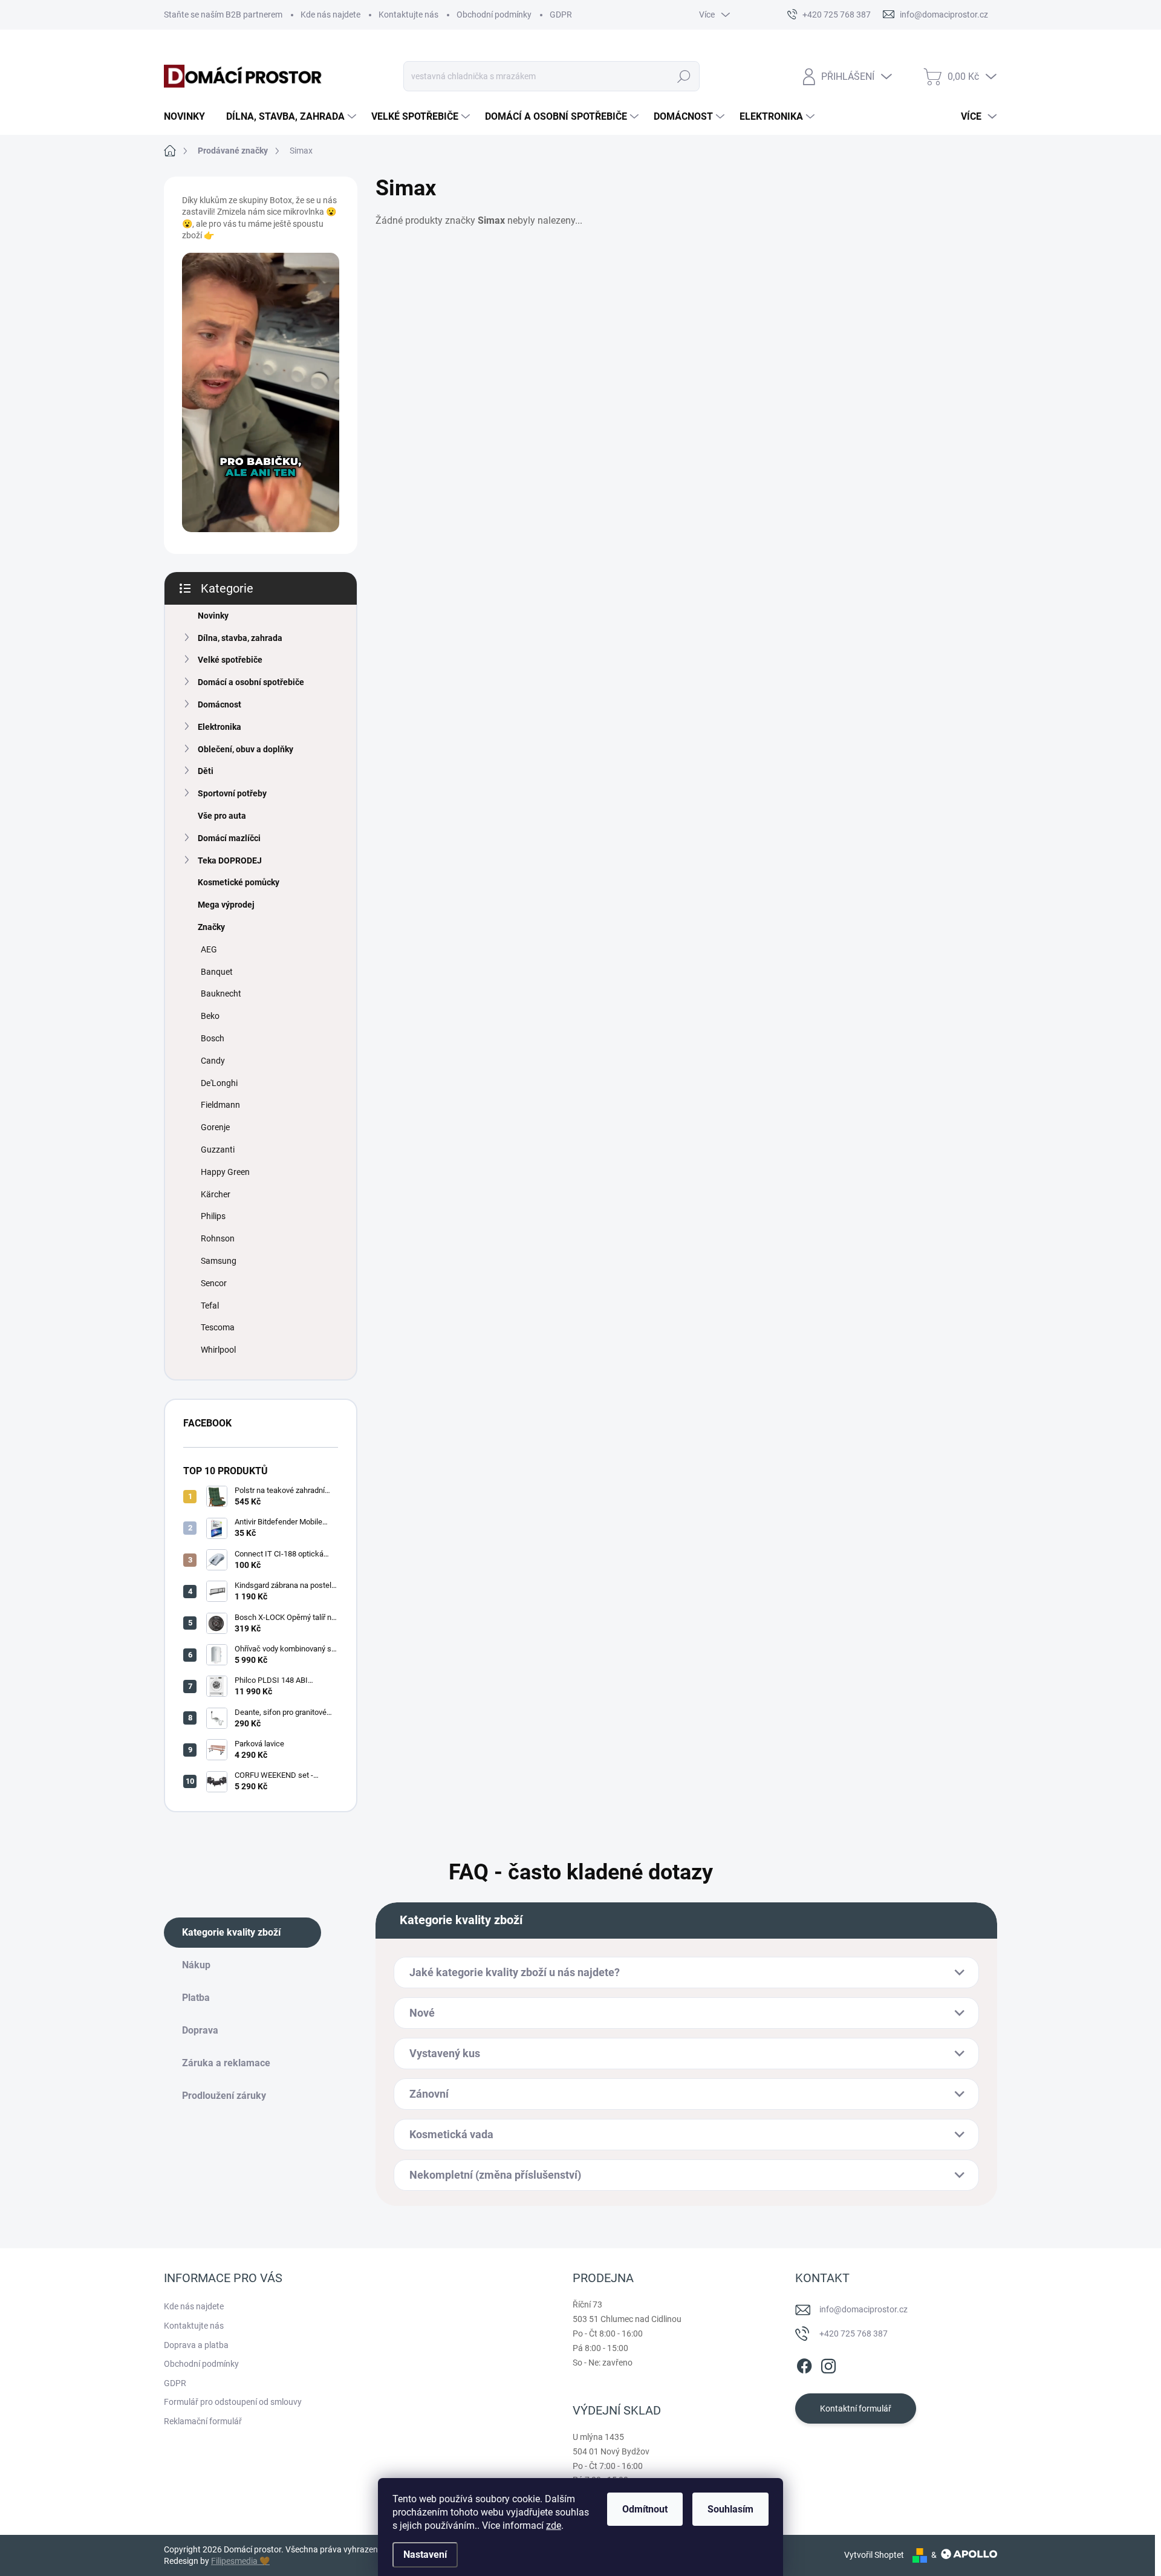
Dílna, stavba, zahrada (240, 638)
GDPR (561, 15)
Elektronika (220, 727)
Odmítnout (645, 2509)
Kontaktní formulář (856, 2408)
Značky (211, 927)
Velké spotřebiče (230, 660)
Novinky (213, 616)
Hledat (684, 76)
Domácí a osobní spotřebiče (251, 682)
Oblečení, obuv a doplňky (246, 749)
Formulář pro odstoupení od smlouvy (233, 2402)
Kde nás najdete (330, 15)
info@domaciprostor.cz (863, 2309)
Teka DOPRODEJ (230, 860)
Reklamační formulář (203, 2421)
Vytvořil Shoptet (874, 2555)
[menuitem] (189, 117)
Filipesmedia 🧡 (240, 2561)
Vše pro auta (222, 816)
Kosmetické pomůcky (239, 882)
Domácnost (220, 704)
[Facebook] (804, 2364)
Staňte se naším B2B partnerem (223, 15)
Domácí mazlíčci (229, 838)
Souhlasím (730, 2509)
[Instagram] (828, 2364)
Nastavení (425, 2555)
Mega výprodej (226, 905)
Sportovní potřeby (232, 793)
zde (554, 2526)
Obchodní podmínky (494, 15)
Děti (206, 771)
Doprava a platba (196, 2345)
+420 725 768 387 (854, 2334)
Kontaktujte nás (408, 15)
